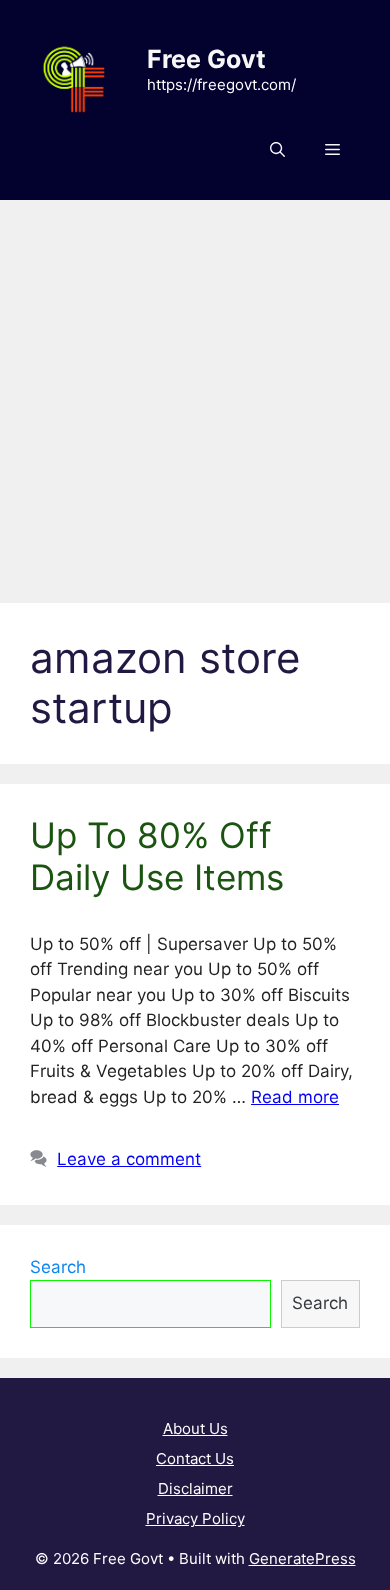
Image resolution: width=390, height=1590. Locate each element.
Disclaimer (195, 1488)
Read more (295, 1097)
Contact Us (195, 1458)
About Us (195, 1428)
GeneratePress (302, 1558)
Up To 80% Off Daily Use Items (157, 856)
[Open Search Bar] (277, 150)
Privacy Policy (195, 1518)
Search (58, 1267)
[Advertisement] (195, 391)
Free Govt (206, 59)
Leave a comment (129, 1159)
